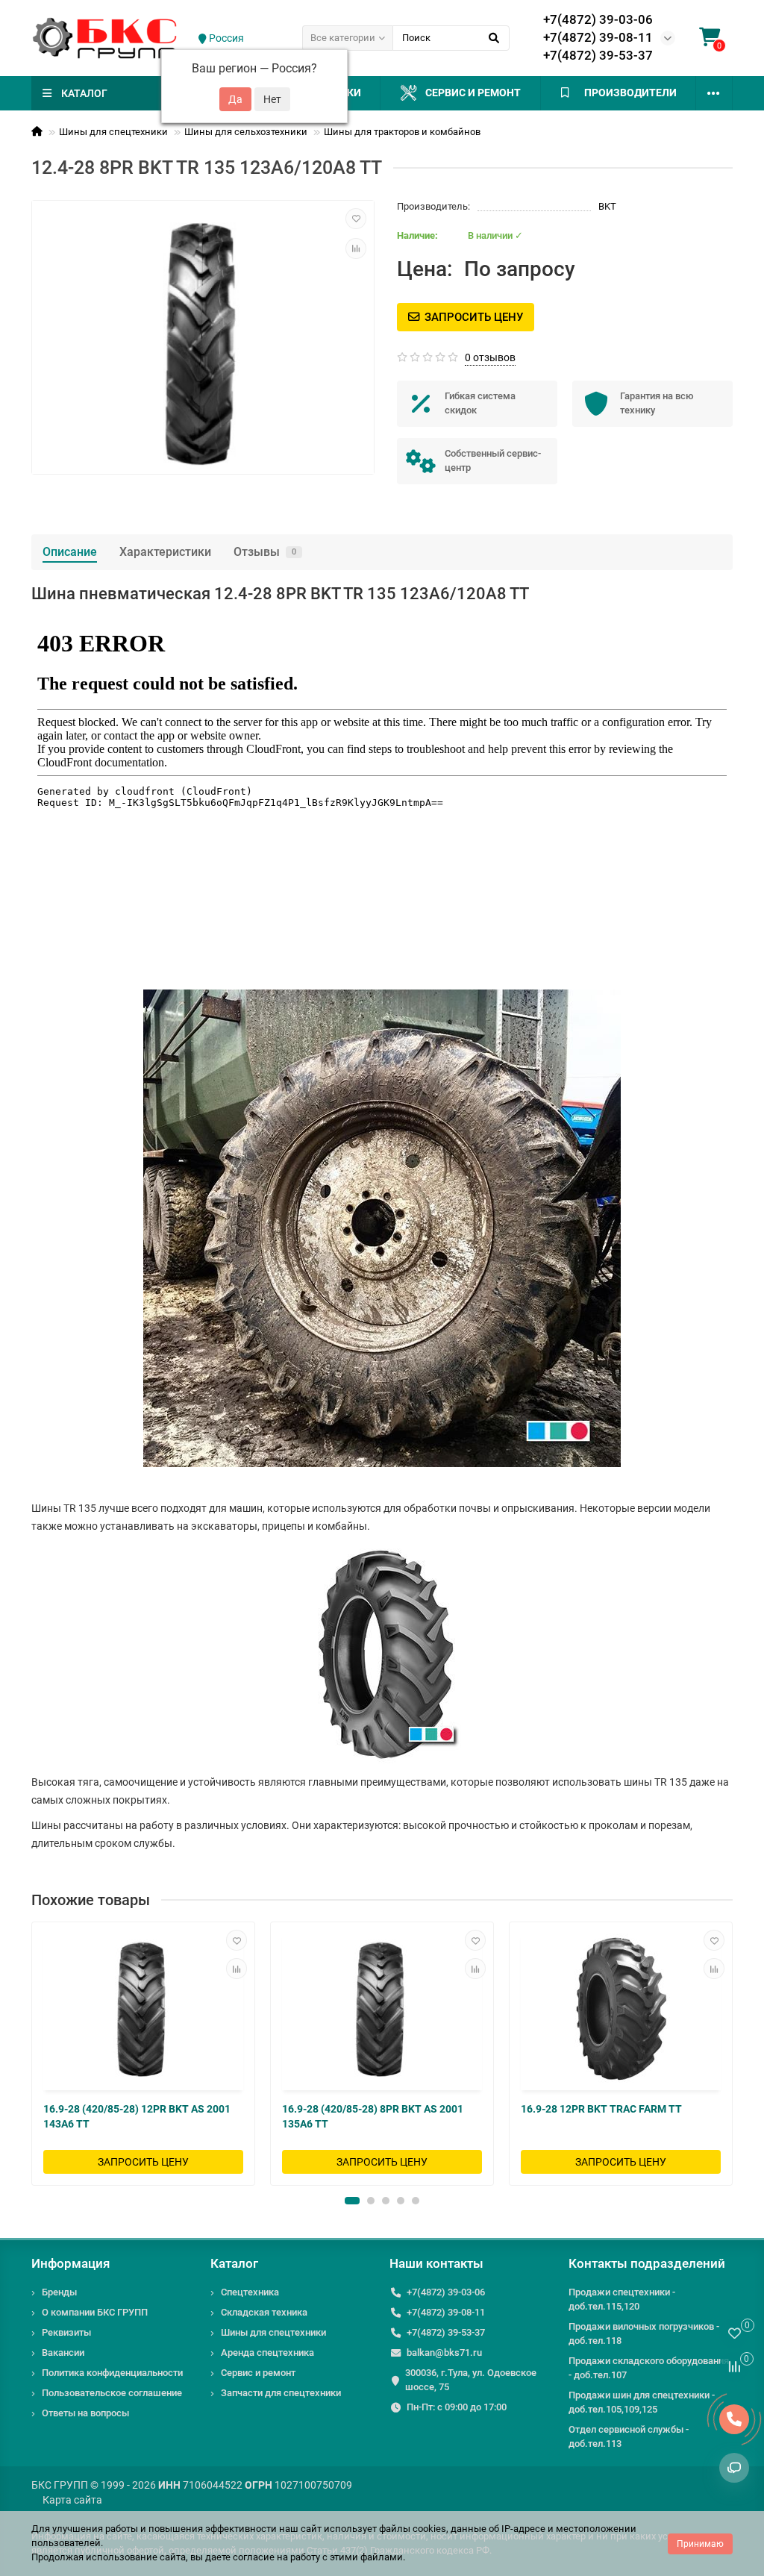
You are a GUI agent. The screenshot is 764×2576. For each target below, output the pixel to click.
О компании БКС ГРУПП (95, 2312)
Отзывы (265, 552)
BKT (607, 206)
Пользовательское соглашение (112, 2393)
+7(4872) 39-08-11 (598, 37)
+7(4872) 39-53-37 (598, 55)
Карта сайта (72, 2500)
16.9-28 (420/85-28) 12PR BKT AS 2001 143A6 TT (137, 2116)
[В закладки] (356, 219)
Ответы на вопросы (85, 2413)
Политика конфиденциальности (112, 2373)
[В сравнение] (356, 248)
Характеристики (165, 552)
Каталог (234, 2263)
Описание (70, 552)
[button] (352, 2201)
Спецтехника (250, 2292)
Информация (71, 2263)
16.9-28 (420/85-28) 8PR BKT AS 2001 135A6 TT (373, 2116)
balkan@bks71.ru (444, 2353)
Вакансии (63, 2353)
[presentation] (33, 2054)
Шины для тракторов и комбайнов (402, 132)
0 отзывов (490, 357)
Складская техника (264, 2312)
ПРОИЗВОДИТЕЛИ (630, 93)
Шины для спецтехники (113, 132)
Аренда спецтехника (267, 2353)
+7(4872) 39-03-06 (598, 19)
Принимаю (700, 2544)
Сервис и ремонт (473, 93)
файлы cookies (413, 2529)
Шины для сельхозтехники (246, 132)
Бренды (59, 2292)
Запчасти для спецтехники (281, 2393)
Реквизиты (66, 2332)
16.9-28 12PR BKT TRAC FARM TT (601, 2109)
